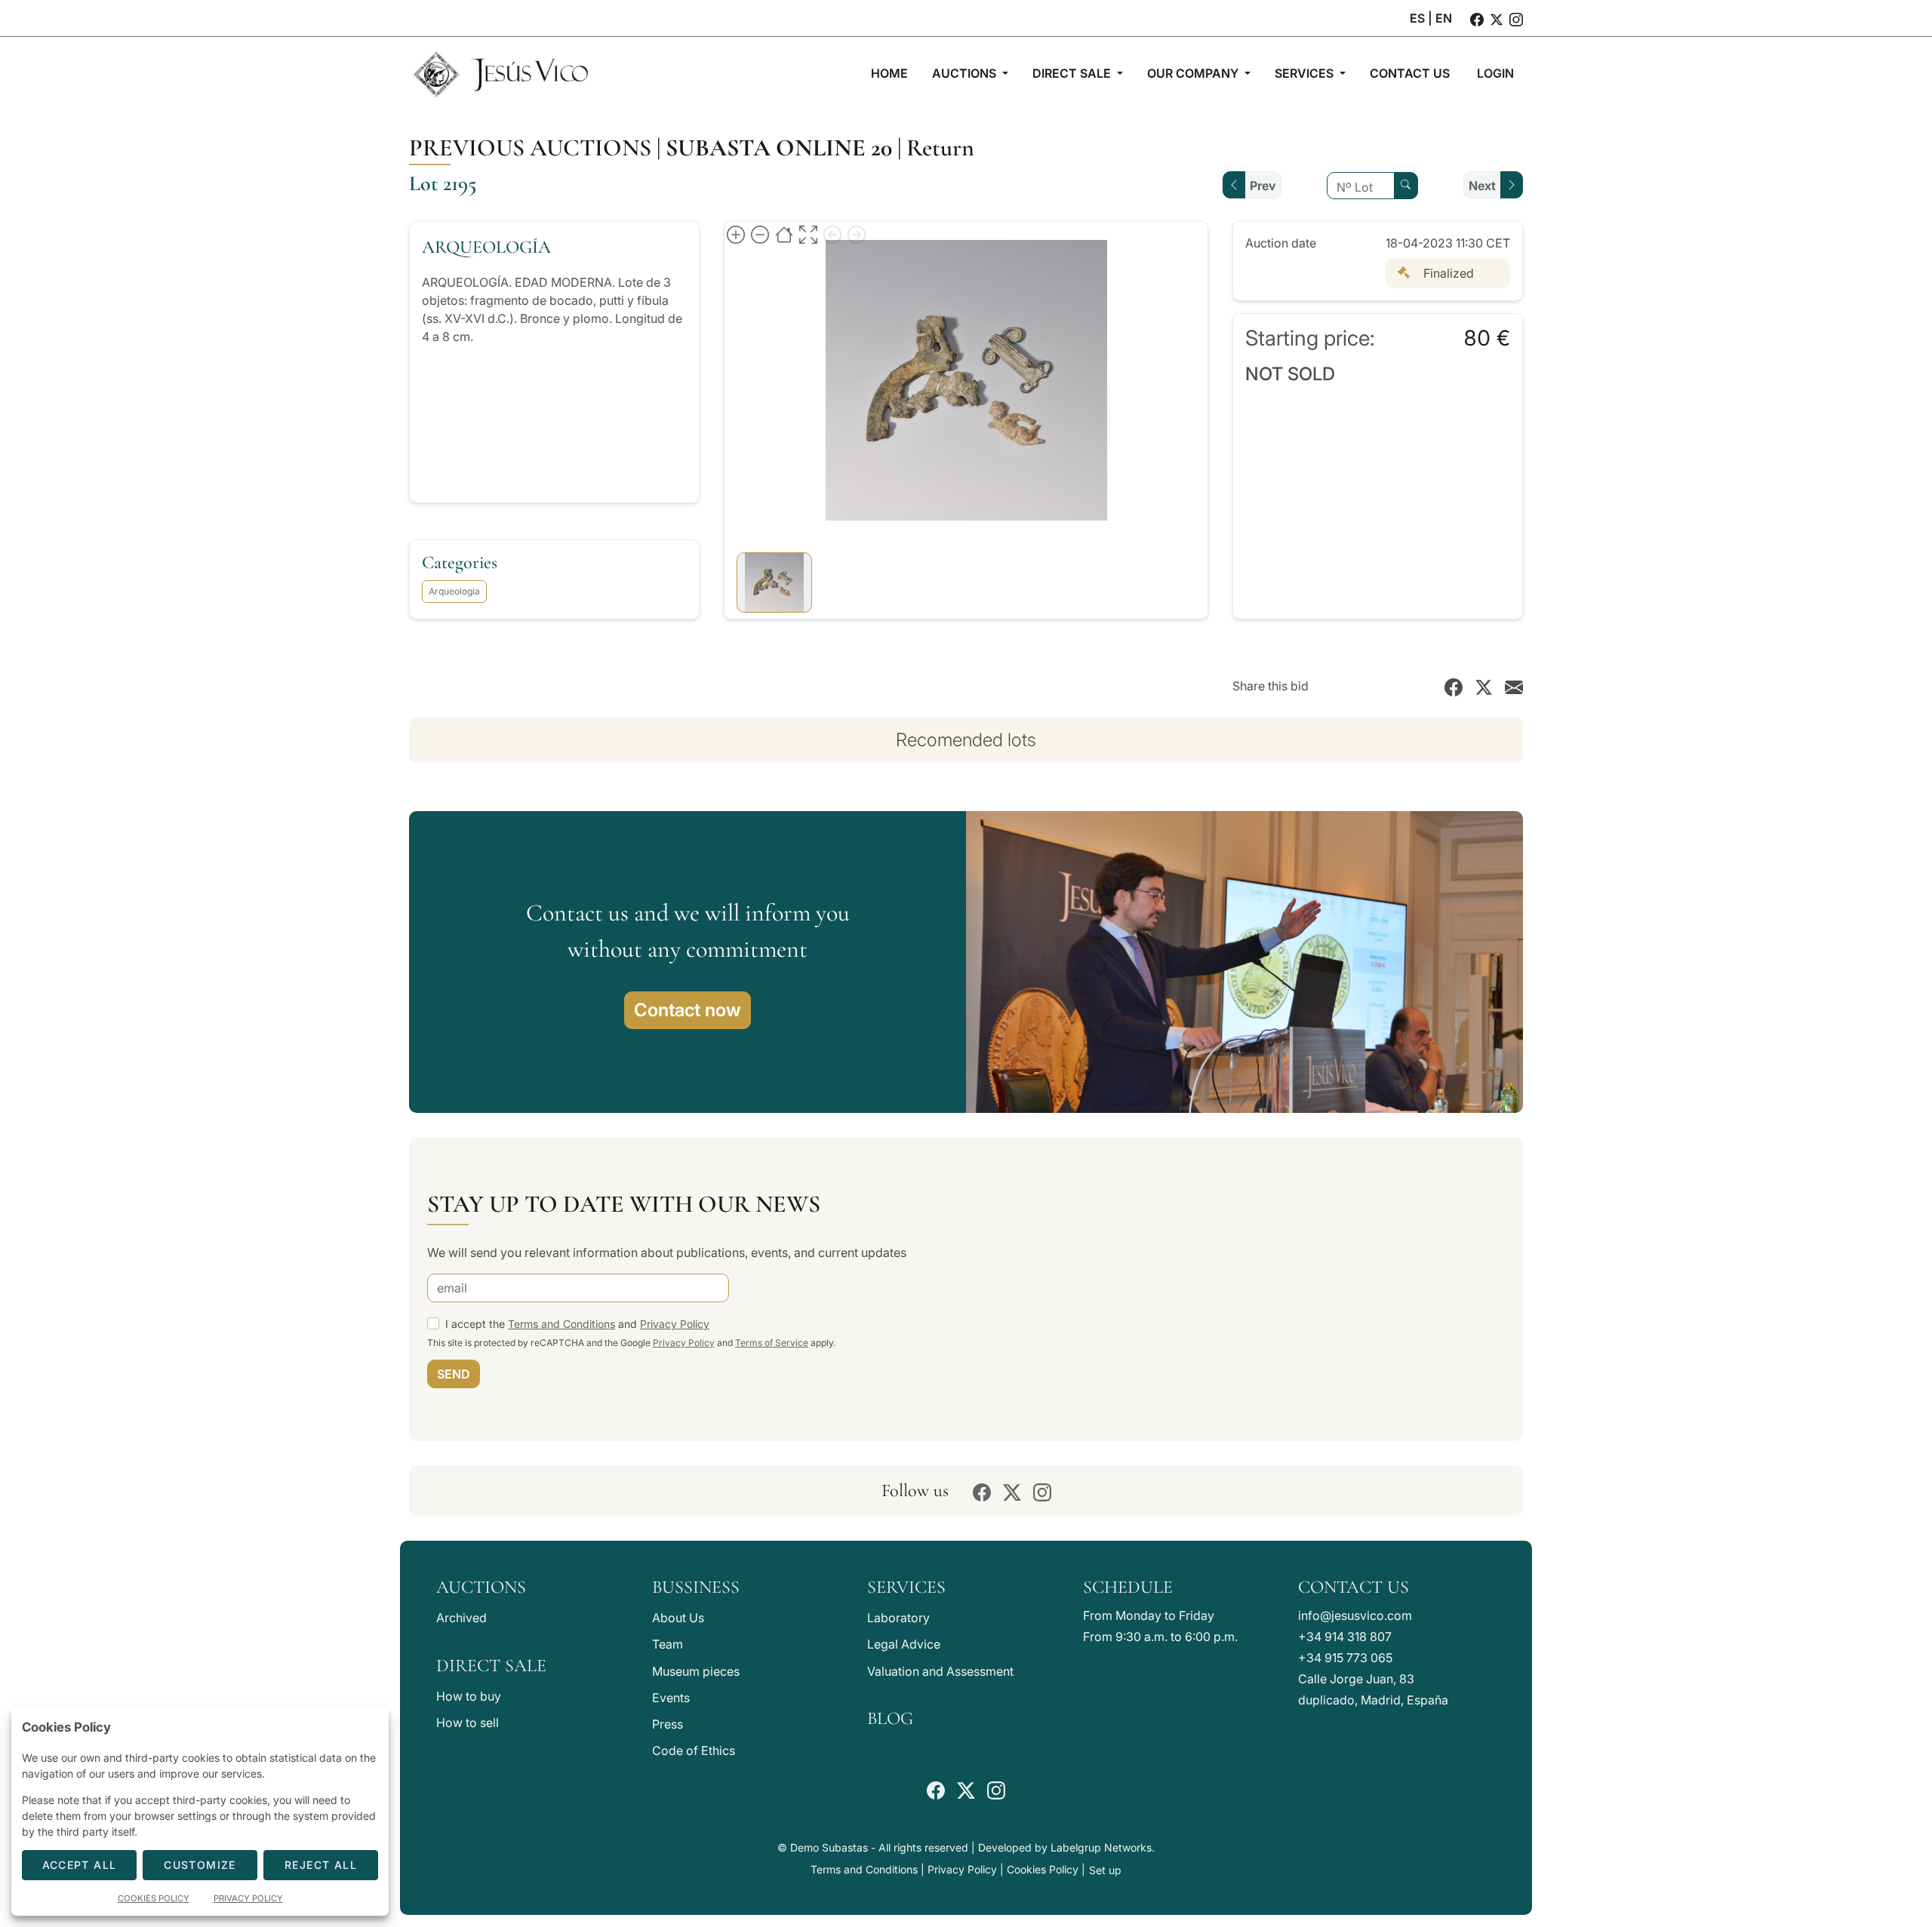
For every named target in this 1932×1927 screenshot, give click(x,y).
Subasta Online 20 (779, 148)
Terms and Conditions (561, 1324)
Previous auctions (530, 148)
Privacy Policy (675, 1324)
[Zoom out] (760, 234)
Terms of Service (772, 1343)
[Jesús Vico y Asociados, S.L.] (500, 73)
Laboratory (898, 1618)
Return (940, 148)
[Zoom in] (736, 234)
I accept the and (577, 1324)
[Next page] (857, 234)
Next (1482, 186)
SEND (454, 1374)
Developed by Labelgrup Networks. (1066, 1847)
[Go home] (784, 234)
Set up (1105, 1870)
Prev (1263, 186)
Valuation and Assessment (940, 1671)
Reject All (321, 1865)
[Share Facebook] (1454, 686)
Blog (890, 1718)
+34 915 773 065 (1345, 1658)
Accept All (80, 1865)
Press (668, 1724)
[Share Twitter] (1484, 686)
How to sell (468, 1723)
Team (668, 1644)
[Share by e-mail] (1514, 686)
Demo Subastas (829, 1847)
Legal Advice (904, 1644)
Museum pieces (696, 1671)
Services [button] (1306, 73)
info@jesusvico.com (1355, 1615)
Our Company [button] (1194, 73)
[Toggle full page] (808, 234)
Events (671, 1698)
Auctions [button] (966, 73)
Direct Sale (491, 1666)
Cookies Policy (1043, 1869)
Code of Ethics (694, 1750)
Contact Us (1354, 1587)
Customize (200, 1865)
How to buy (469, 1696)
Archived (461, 1618)
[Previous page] (832, 234)
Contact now (688, 1010)
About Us (678, 1618)
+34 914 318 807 (1345, 1637)
